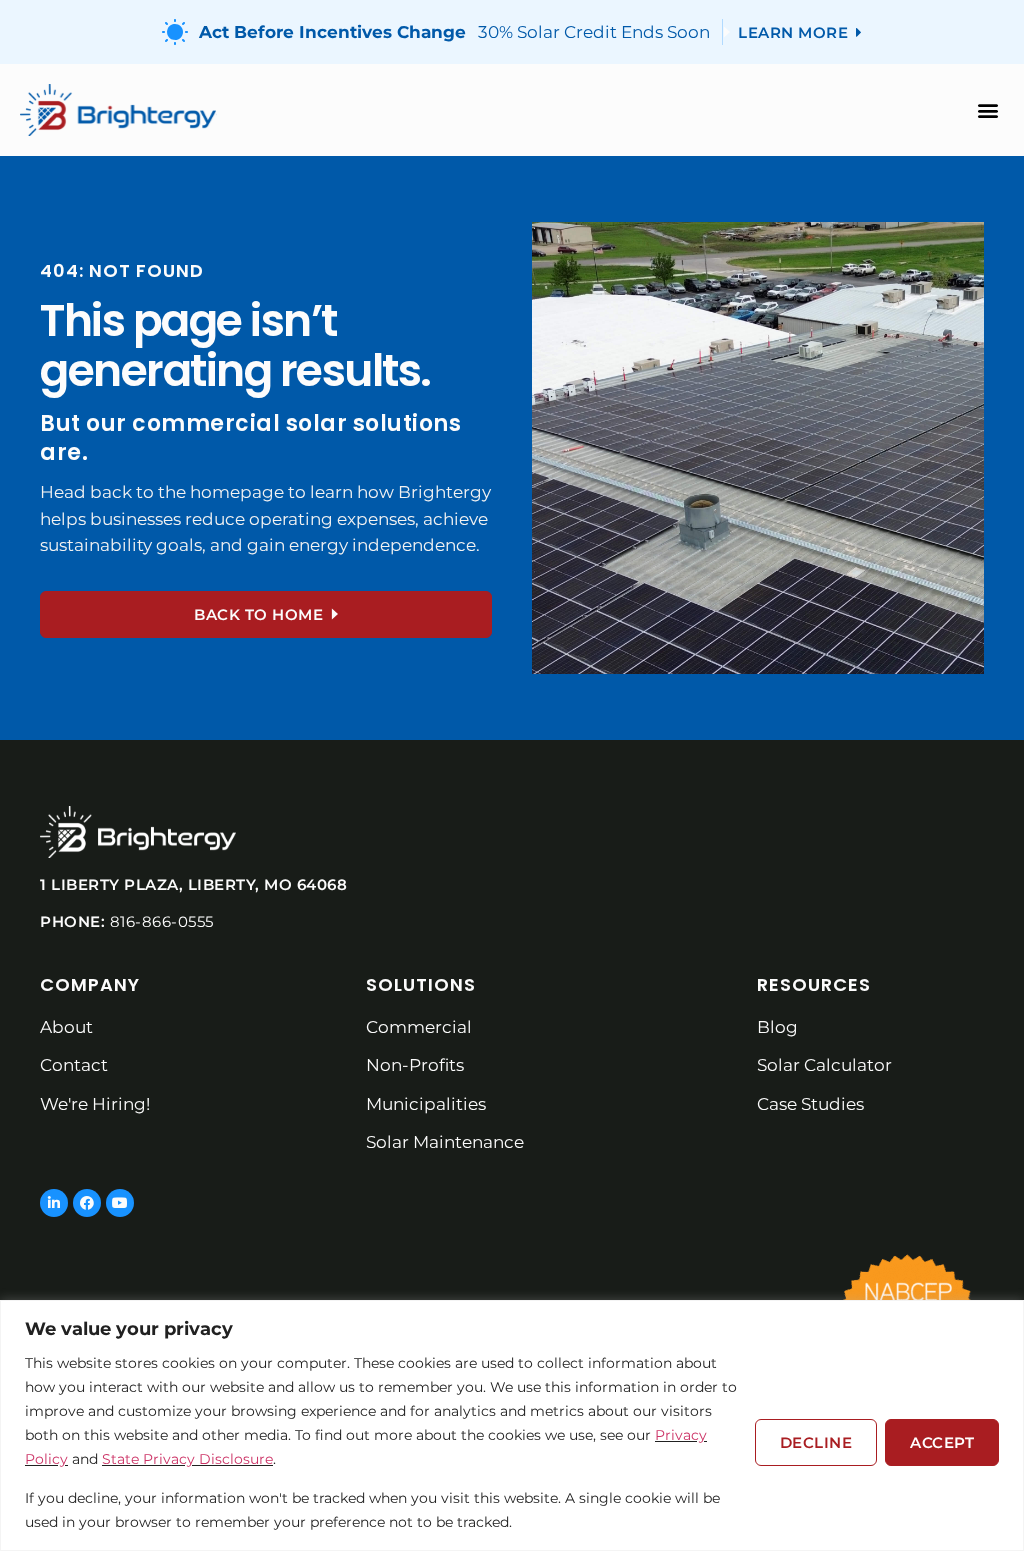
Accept (942, 1442)
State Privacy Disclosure (187, 1459)
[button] (987, 110)
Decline (816, 1442)
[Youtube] (120, 1203)
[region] (512, 1425)
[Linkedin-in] (54, 1203)
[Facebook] (87, 1203)
